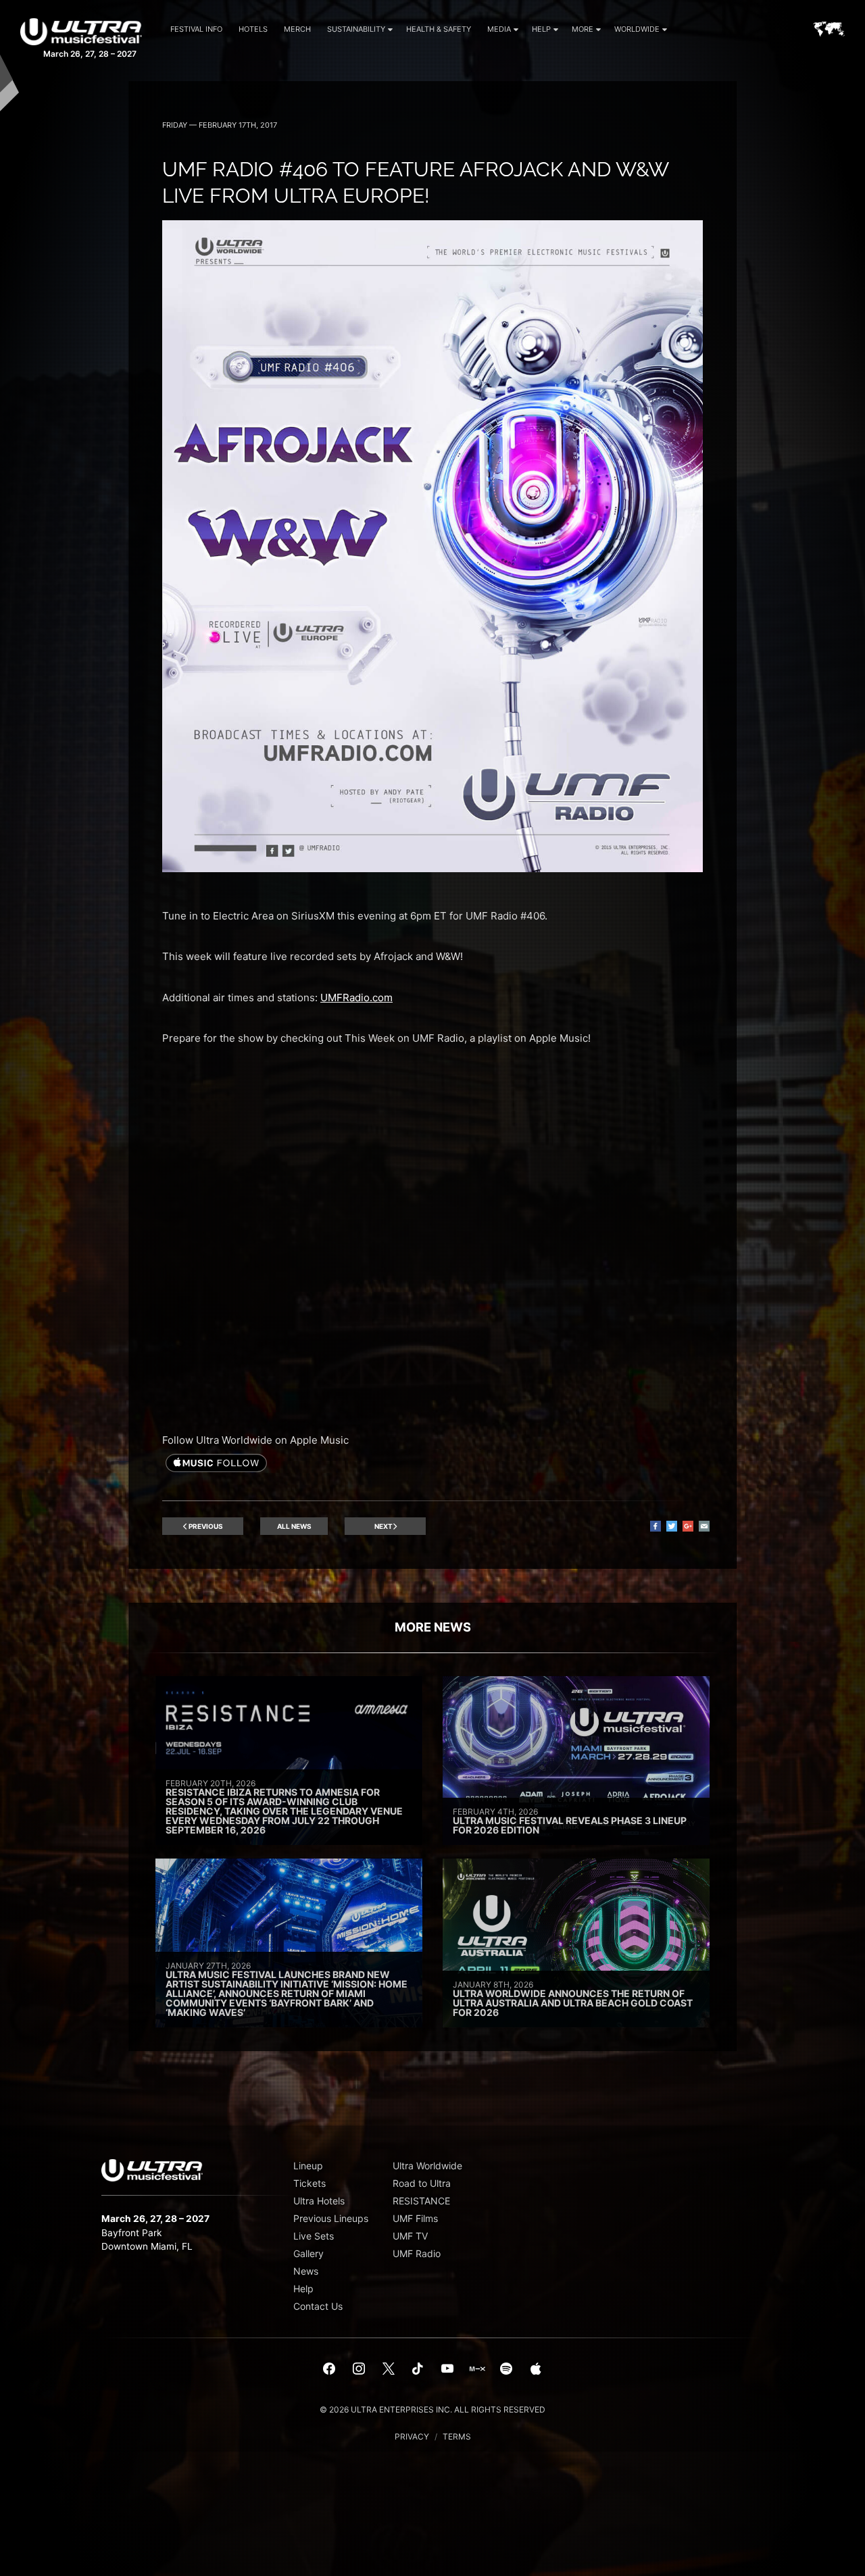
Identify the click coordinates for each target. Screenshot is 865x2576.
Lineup (308, 2166)
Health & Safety (439, 29)
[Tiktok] (418, 2369)
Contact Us (318, 2306)
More (583, 29)
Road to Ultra (422, 2183)
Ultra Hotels (319, 2201)
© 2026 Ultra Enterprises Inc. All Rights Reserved (432, 2409)
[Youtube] (447, 2369)
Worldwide (637, 29)
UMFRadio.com (356, 997)
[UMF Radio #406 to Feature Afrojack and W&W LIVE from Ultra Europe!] (432, 868)
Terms (457, 2436)
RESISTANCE (421, 2201)
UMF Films (415, 2218)
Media (499, 29)
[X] (389, 2369)
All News (294, 1526)
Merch (297, 29)
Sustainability (356, 29)
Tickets (310, 2183)
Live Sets (314, 2236)
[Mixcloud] (477, 2369)
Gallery (308, 2253)
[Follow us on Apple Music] (216, 1464)
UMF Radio (417, 2253)
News (306, 2271)
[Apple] (536, 2369)
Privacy (412, 2436)
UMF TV (410, 2236)
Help (541, 29)
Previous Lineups (331, 2218)
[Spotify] (506, 2369)
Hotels (253, 29)
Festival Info (196, 29)
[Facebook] (330, 2369)
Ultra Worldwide (427, 2166)
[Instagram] (359, 2369)
